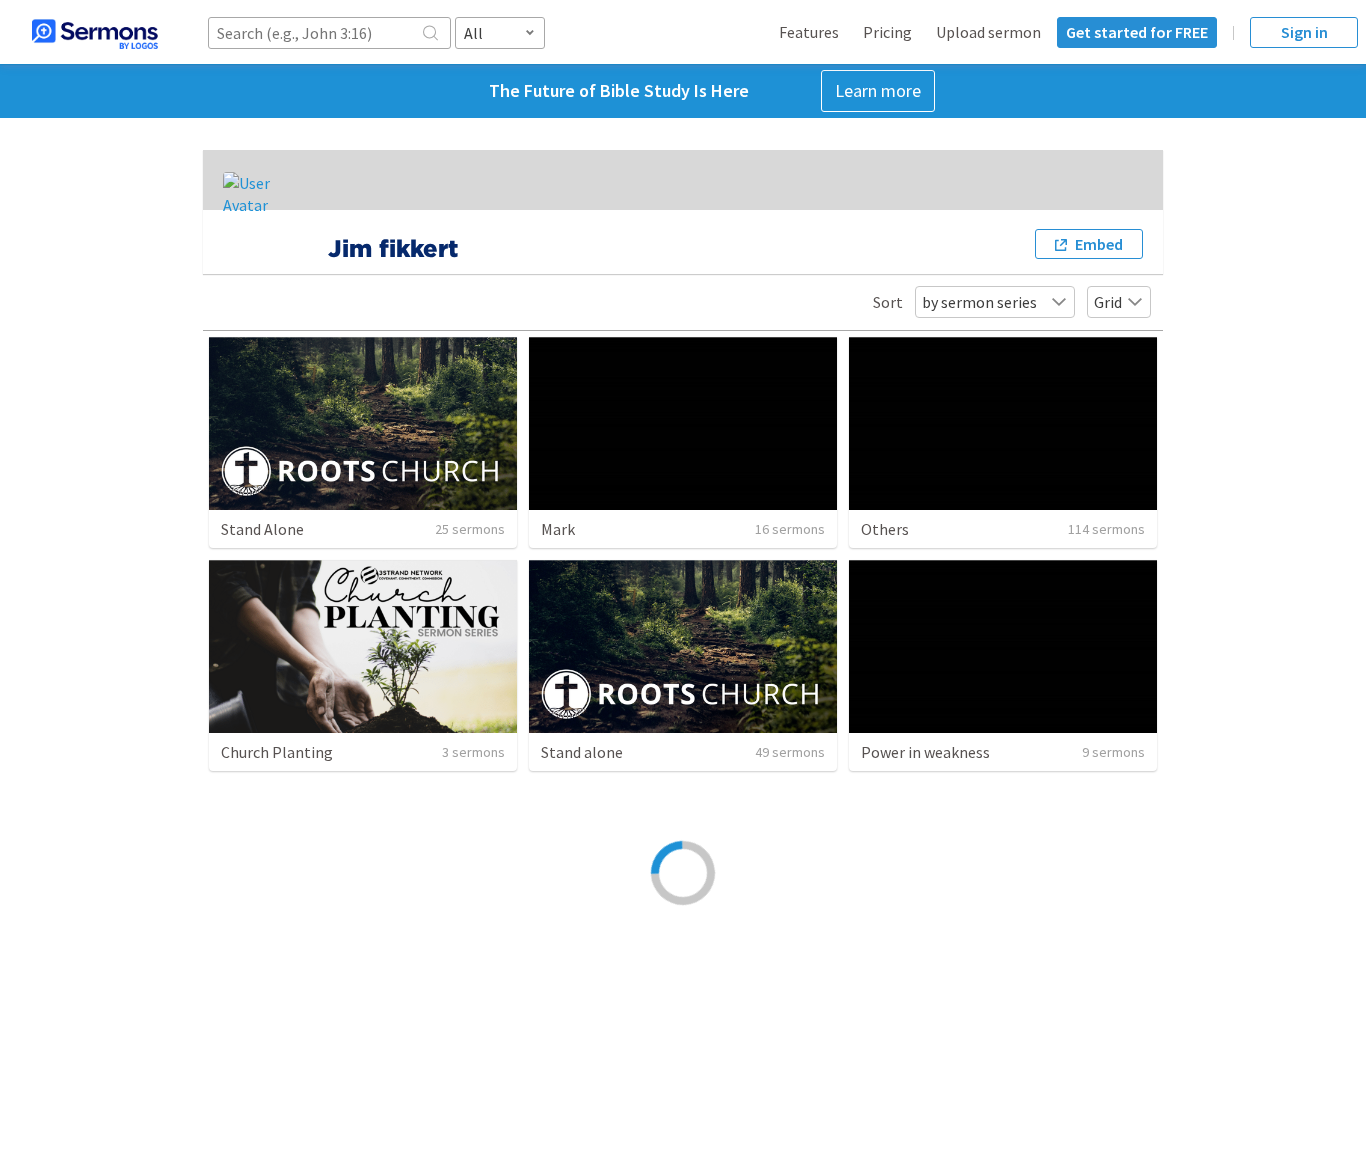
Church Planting (277, 752)
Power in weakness (925, 752)
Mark (558, 529)
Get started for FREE (1137, 32)
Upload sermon (988, 32)
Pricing (887, 32)
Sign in (1304, 32)
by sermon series (979, 302)
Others (885, 529)
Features (809, 32)
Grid (1108, 302)
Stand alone (582, 752)
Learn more (878, 90)
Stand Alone (262, 529)
